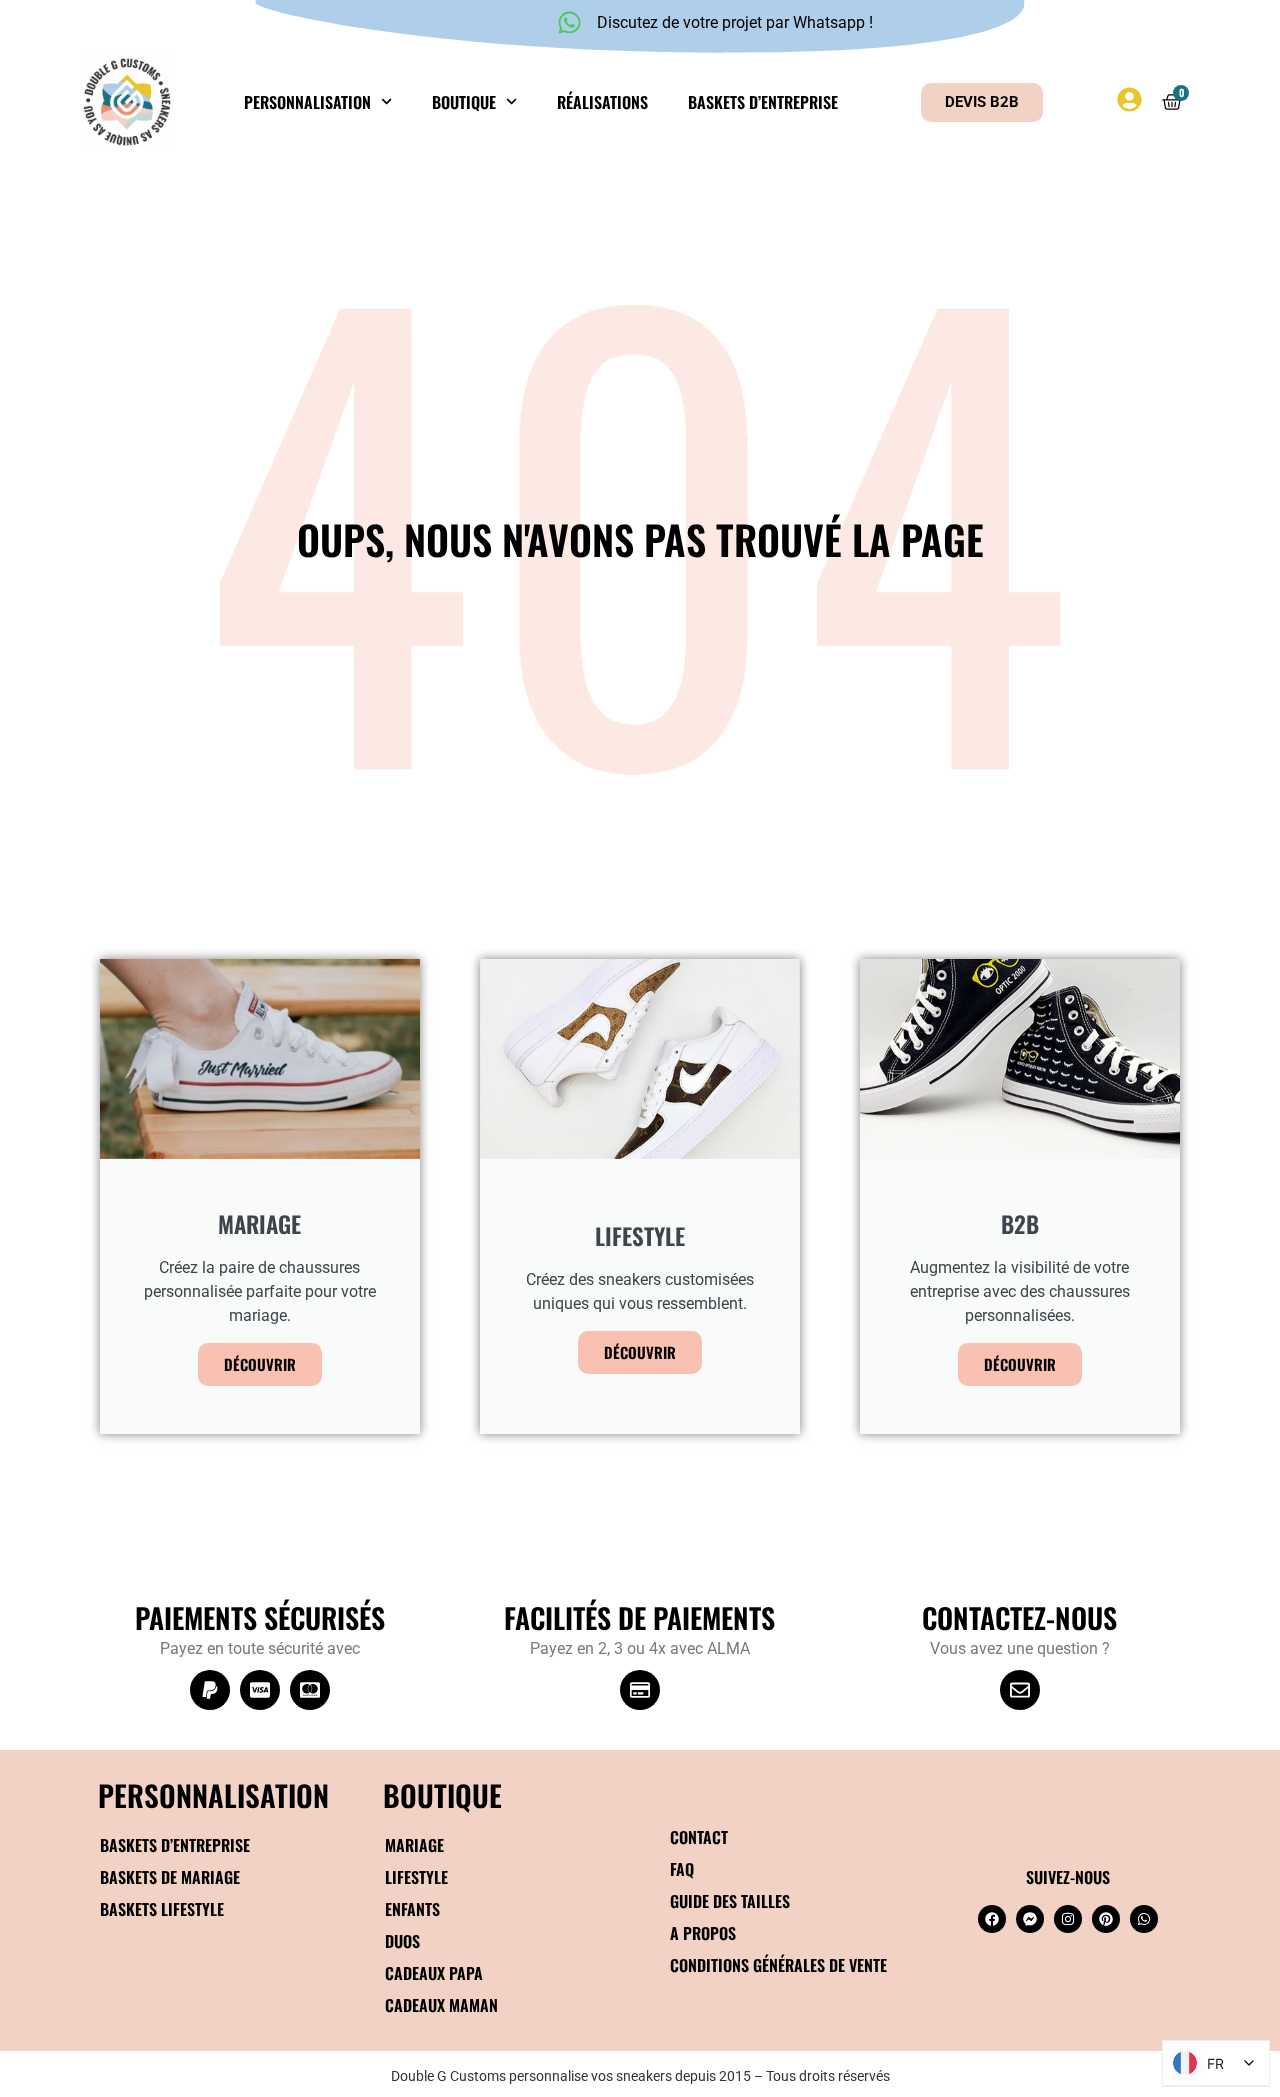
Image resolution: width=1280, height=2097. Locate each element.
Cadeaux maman (441, 2005)
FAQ (682, 1869)
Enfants (412, 1909)
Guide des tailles (730, 1901)
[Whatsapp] (1144, 1919)
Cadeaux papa (434, 1973)
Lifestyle (416, 1877)
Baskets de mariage (170, 1877)
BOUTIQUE (442, 1794)
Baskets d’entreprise (763, 102)
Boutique (464, 102)
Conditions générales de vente (778, 1965)
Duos (402, 1941)
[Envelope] (1020, 1690)
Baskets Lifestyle (162, 1909)
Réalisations (602, 102)
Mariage (414, 1845)
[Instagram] (1068, 1919)
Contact (699, 1837)
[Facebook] (992, 1919)
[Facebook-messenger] (1030, 1919)
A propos (703, 1933)
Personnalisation (307, 102)
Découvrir (260, 1364)
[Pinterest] (1106, 1919)
